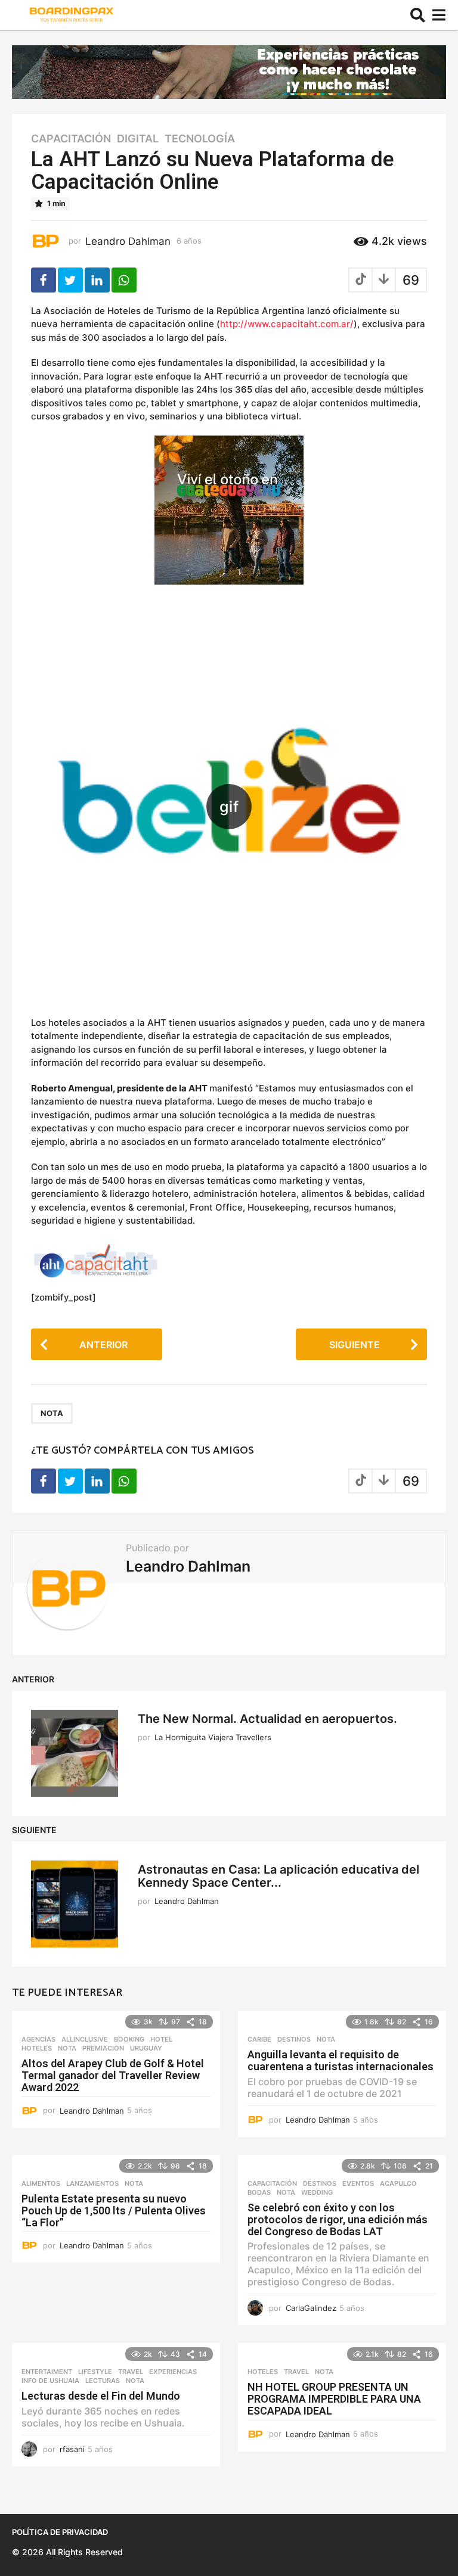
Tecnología (200, 139)
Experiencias (173, 2372)
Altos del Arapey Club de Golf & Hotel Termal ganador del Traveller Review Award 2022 (113, 2075)
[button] (418, 15)
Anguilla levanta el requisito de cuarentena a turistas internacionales (341, 2060)
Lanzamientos (92, 2183)
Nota (52, 1413)
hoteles (37, 2048)
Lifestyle (95, 2372)
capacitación (71, 139)
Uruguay (146, 2048)
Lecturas (103, 2381)
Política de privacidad (60, 2532)
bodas (259, 2192)
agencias (38, 2039)
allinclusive (85, 2039)
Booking (129, 2039)
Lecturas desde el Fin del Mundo (101, 2396)
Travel (131, 2372)
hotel (161, 2039)
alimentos (41, 2183)
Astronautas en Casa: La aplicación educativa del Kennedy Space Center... (278, 1876)
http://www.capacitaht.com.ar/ (287, 324)
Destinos (294, 2039)
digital (138, 139)
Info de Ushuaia (50, 2381)
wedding (317, 2192)
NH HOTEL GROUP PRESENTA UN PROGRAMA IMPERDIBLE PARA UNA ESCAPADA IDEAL (334, 2399)
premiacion (103, 2048)
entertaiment (47, 2372)
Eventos (358, 2183)
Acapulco (398, 2183)
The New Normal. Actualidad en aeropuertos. (267, 1719)
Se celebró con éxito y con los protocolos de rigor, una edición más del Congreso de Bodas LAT (338, 2219)
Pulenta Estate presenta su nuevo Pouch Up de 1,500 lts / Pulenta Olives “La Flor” (114, 2211)
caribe (259, 2039)
